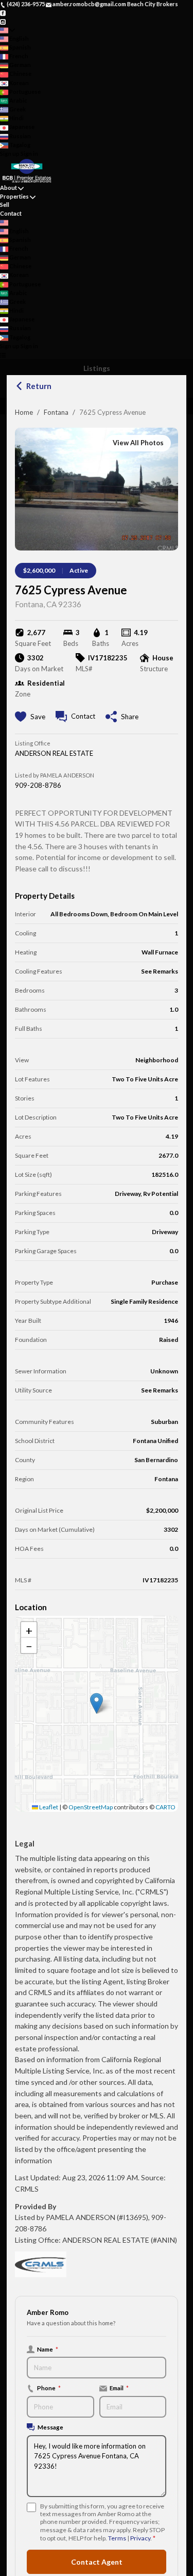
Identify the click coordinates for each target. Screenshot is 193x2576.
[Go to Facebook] (3, 13)
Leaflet (48, 1807)
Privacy (140, 2538)
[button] (97, 1703)
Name (48, 2349)
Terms (117, 2538)
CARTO (165, 1807)
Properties (14, 196)
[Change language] (7, 30)
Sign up (10, 153)
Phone (49, 2388)
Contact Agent (97, 2562)
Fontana (56, 412)
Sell (5, 205)
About (8, 188)
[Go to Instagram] (3, 21)
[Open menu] (3, 355)
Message (50, 2427)
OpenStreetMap (91, 1807)
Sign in (29, 153)
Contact (11, 213)
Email (119, 2388)
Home (24, 412)
